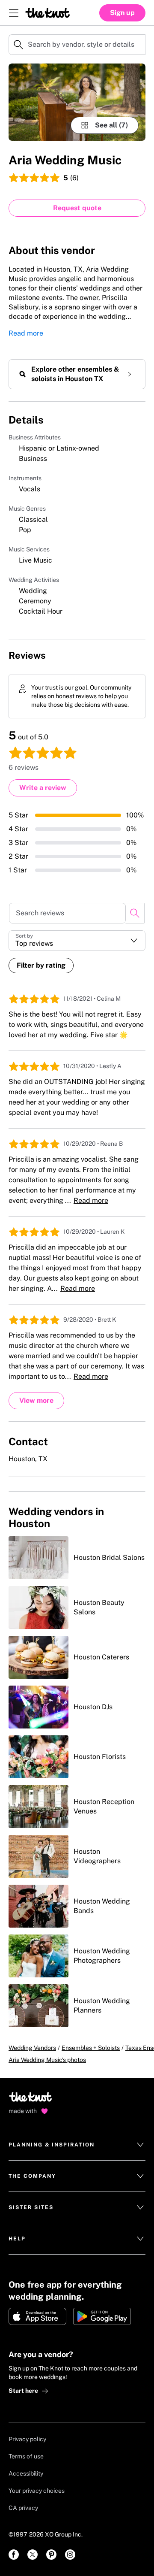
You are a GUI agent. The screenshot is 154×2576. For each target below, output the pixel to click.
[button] (77, 941)
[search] (135, 913)
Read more (26, 333)
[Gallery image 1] (77, 102)
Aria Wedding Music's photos (47, 2060)
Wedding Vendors (32, 2048)
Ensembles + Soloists (91, 2048)
